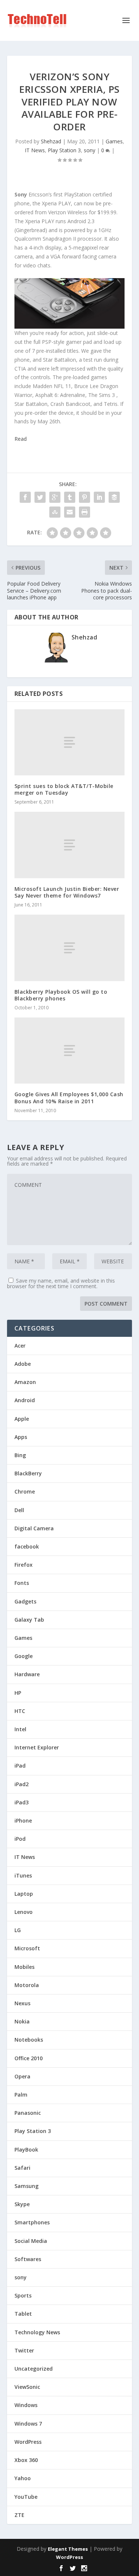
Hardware (27, 1674)
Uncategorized (34, 2369)
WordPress (28, 2442)
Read (21, 439)
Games (114, 141)
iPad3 (21, 1802)
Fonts (22, 1583)
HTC (20, 1711)
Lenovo (24, 1912)
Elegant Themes (68, 2549)
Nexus (22, 2003)
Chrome (25, 1491)
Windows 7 (28, 2424)
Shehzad (51, 141)
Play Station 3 (64, 150)
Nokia (22, 2021)
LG (18, 1930)
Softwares (28, 2259)
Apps (21, 1437)
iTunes (23, 1875)
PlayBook (26, 2150)
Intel (20, 1729)
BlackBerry (28, 1473)
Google (24, 1656)
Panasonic (28, 2113)
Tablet (23, 2314)
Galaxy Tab (29, 1620)
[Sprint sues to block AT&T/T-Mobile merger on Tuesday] (70, 742)
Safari (22, 2168)
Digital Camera (34, 1528)
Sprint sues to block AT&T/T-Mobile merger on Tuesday (64, 789)
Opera (22, 2076)
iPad (20, 1766)
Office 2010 (29, 2058)
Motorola (27, 1985)
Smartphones (32, 2222)
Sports (23, 2295)
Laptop (24, 1894)
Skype (22, 2204)
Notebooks (29, 2040)
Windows (26, 2405)
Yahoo (23, 2478)
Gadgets (25, 1601)
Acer (20, 1346)
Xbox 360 (26, 2460)
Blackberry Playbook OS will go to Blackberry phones (61, 995)
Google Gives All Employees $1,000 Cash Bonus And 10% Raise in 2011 (69, 1098)
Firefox (24, 1565)
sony (90, 150)
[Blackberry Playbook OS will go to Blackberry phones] (70, 948)
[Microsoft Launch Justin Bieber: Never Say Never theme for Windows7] (70, 845)
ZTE (19, 2515)
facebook (27, 1546)
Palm (21, 2095)
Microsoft (27, 1948)
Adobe (23, 1364)
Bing (20, 1455)
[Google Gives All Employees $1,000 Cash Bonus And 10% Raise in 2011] (70, 1051)
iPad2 (21, 1784)
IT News (35, 150)
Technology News (37, 2332)
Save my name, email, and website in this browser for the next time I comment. (61, 1283)
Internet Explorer (37, 1747)
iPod (20, 1839)
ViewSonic (27, 2387)
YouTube (26, 2497)
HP (18, 1693)
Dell (19, 1510)
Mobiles (24, 1967)
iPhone (23, 1821)
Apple (22, 1419)
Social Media (31, 2241)
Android (25, 1400)
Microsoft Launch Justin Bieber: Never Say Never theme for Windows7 (67, 892)
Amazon (25, 1382)
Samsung (27, 2186)
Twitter (24, 2350)
